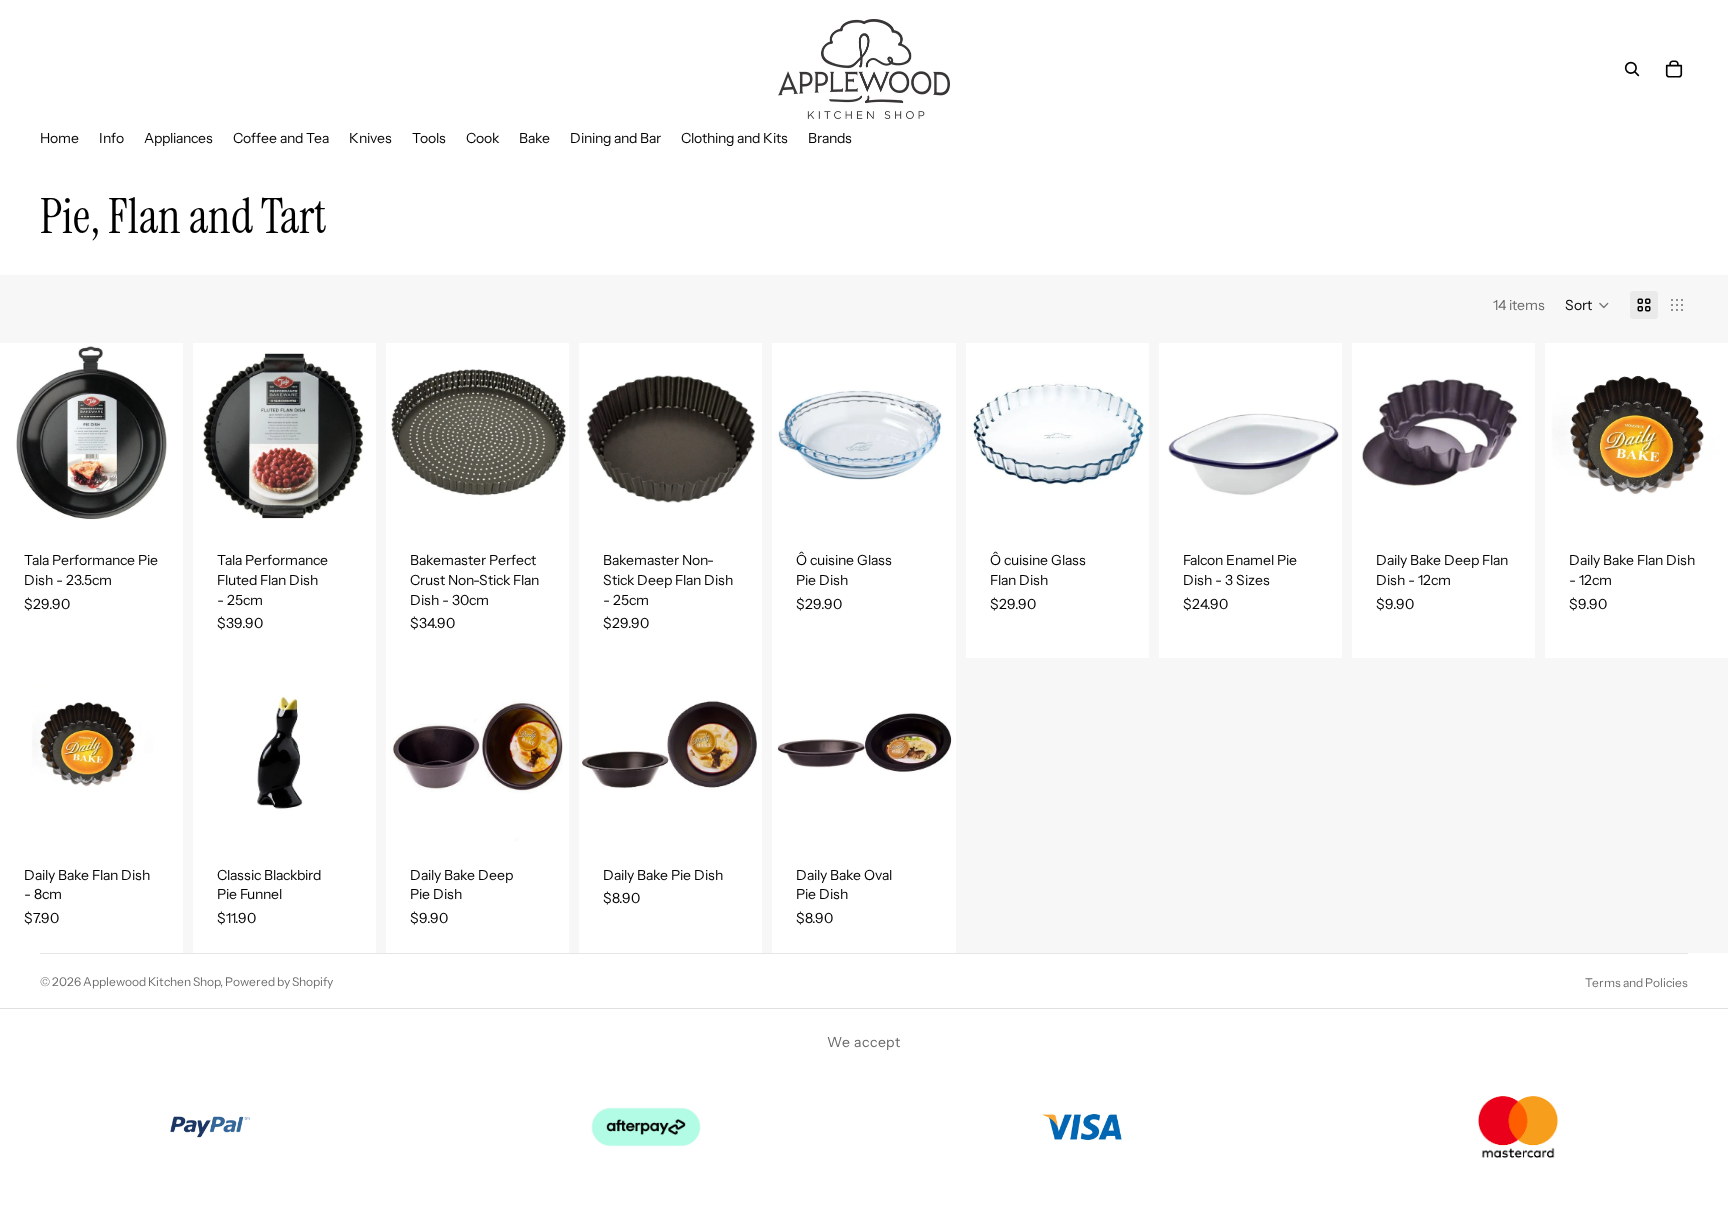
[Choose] (1311, 497)
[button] (1587, 305)
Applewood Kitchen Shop (151, 981)
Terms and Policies (1636, 982)
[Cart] (1674, 69)
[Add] (152, 497)
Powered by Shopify (279, 981)
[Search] (1632, 69)
